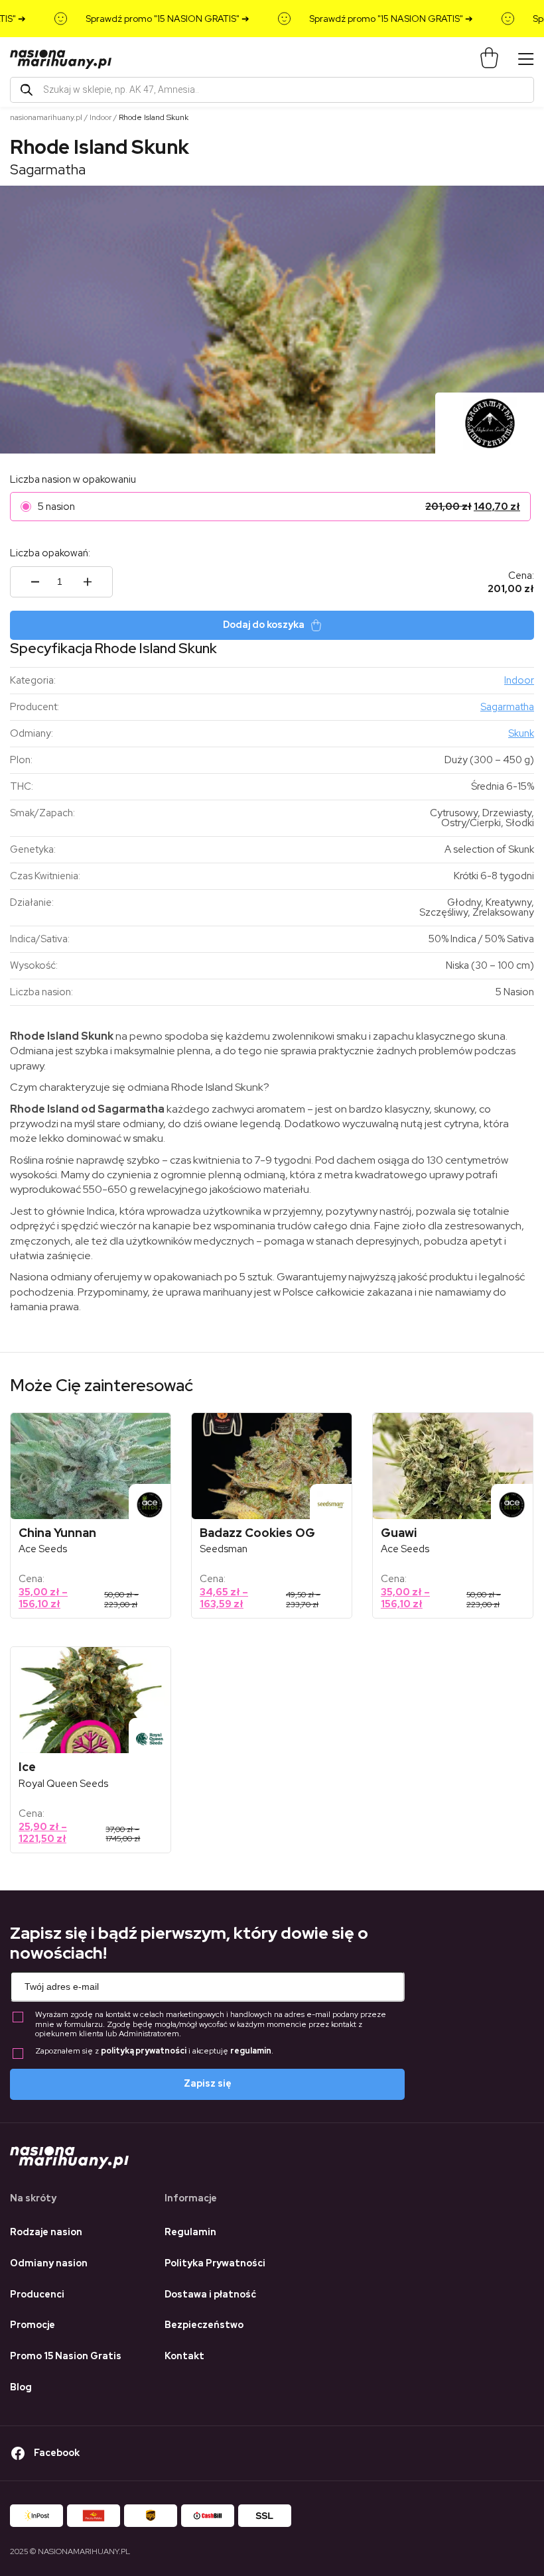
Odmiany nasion (49, 2263)
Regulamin (190, 2232)
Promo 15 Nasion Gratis (66, 2356)
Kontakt (184, 2356)
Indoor (101, 117)
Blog (21, 2387)
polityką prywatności (144, 2051)
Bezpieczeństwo (204, 2325)
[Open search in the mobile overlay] (272, 90)
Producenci (37, 2294)
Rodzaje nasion (46, 2232)
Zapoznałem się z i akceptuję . (154, 2051)
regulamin (251, 2051)
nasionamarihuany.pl (46, 117)
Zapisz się (208, 2083)
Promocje (33, 2325)
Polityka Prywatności (215, 2263)
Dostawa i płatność (210, 2294)
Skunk (521, 733)
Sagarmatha (48, 169)
